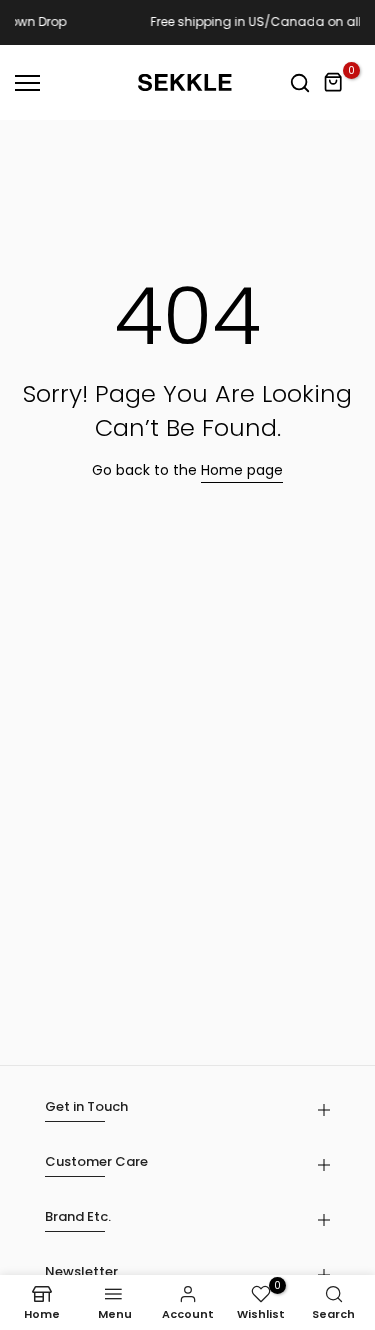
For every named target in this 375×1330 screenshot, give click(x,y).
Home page (242, 470)
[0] (334, 83)
